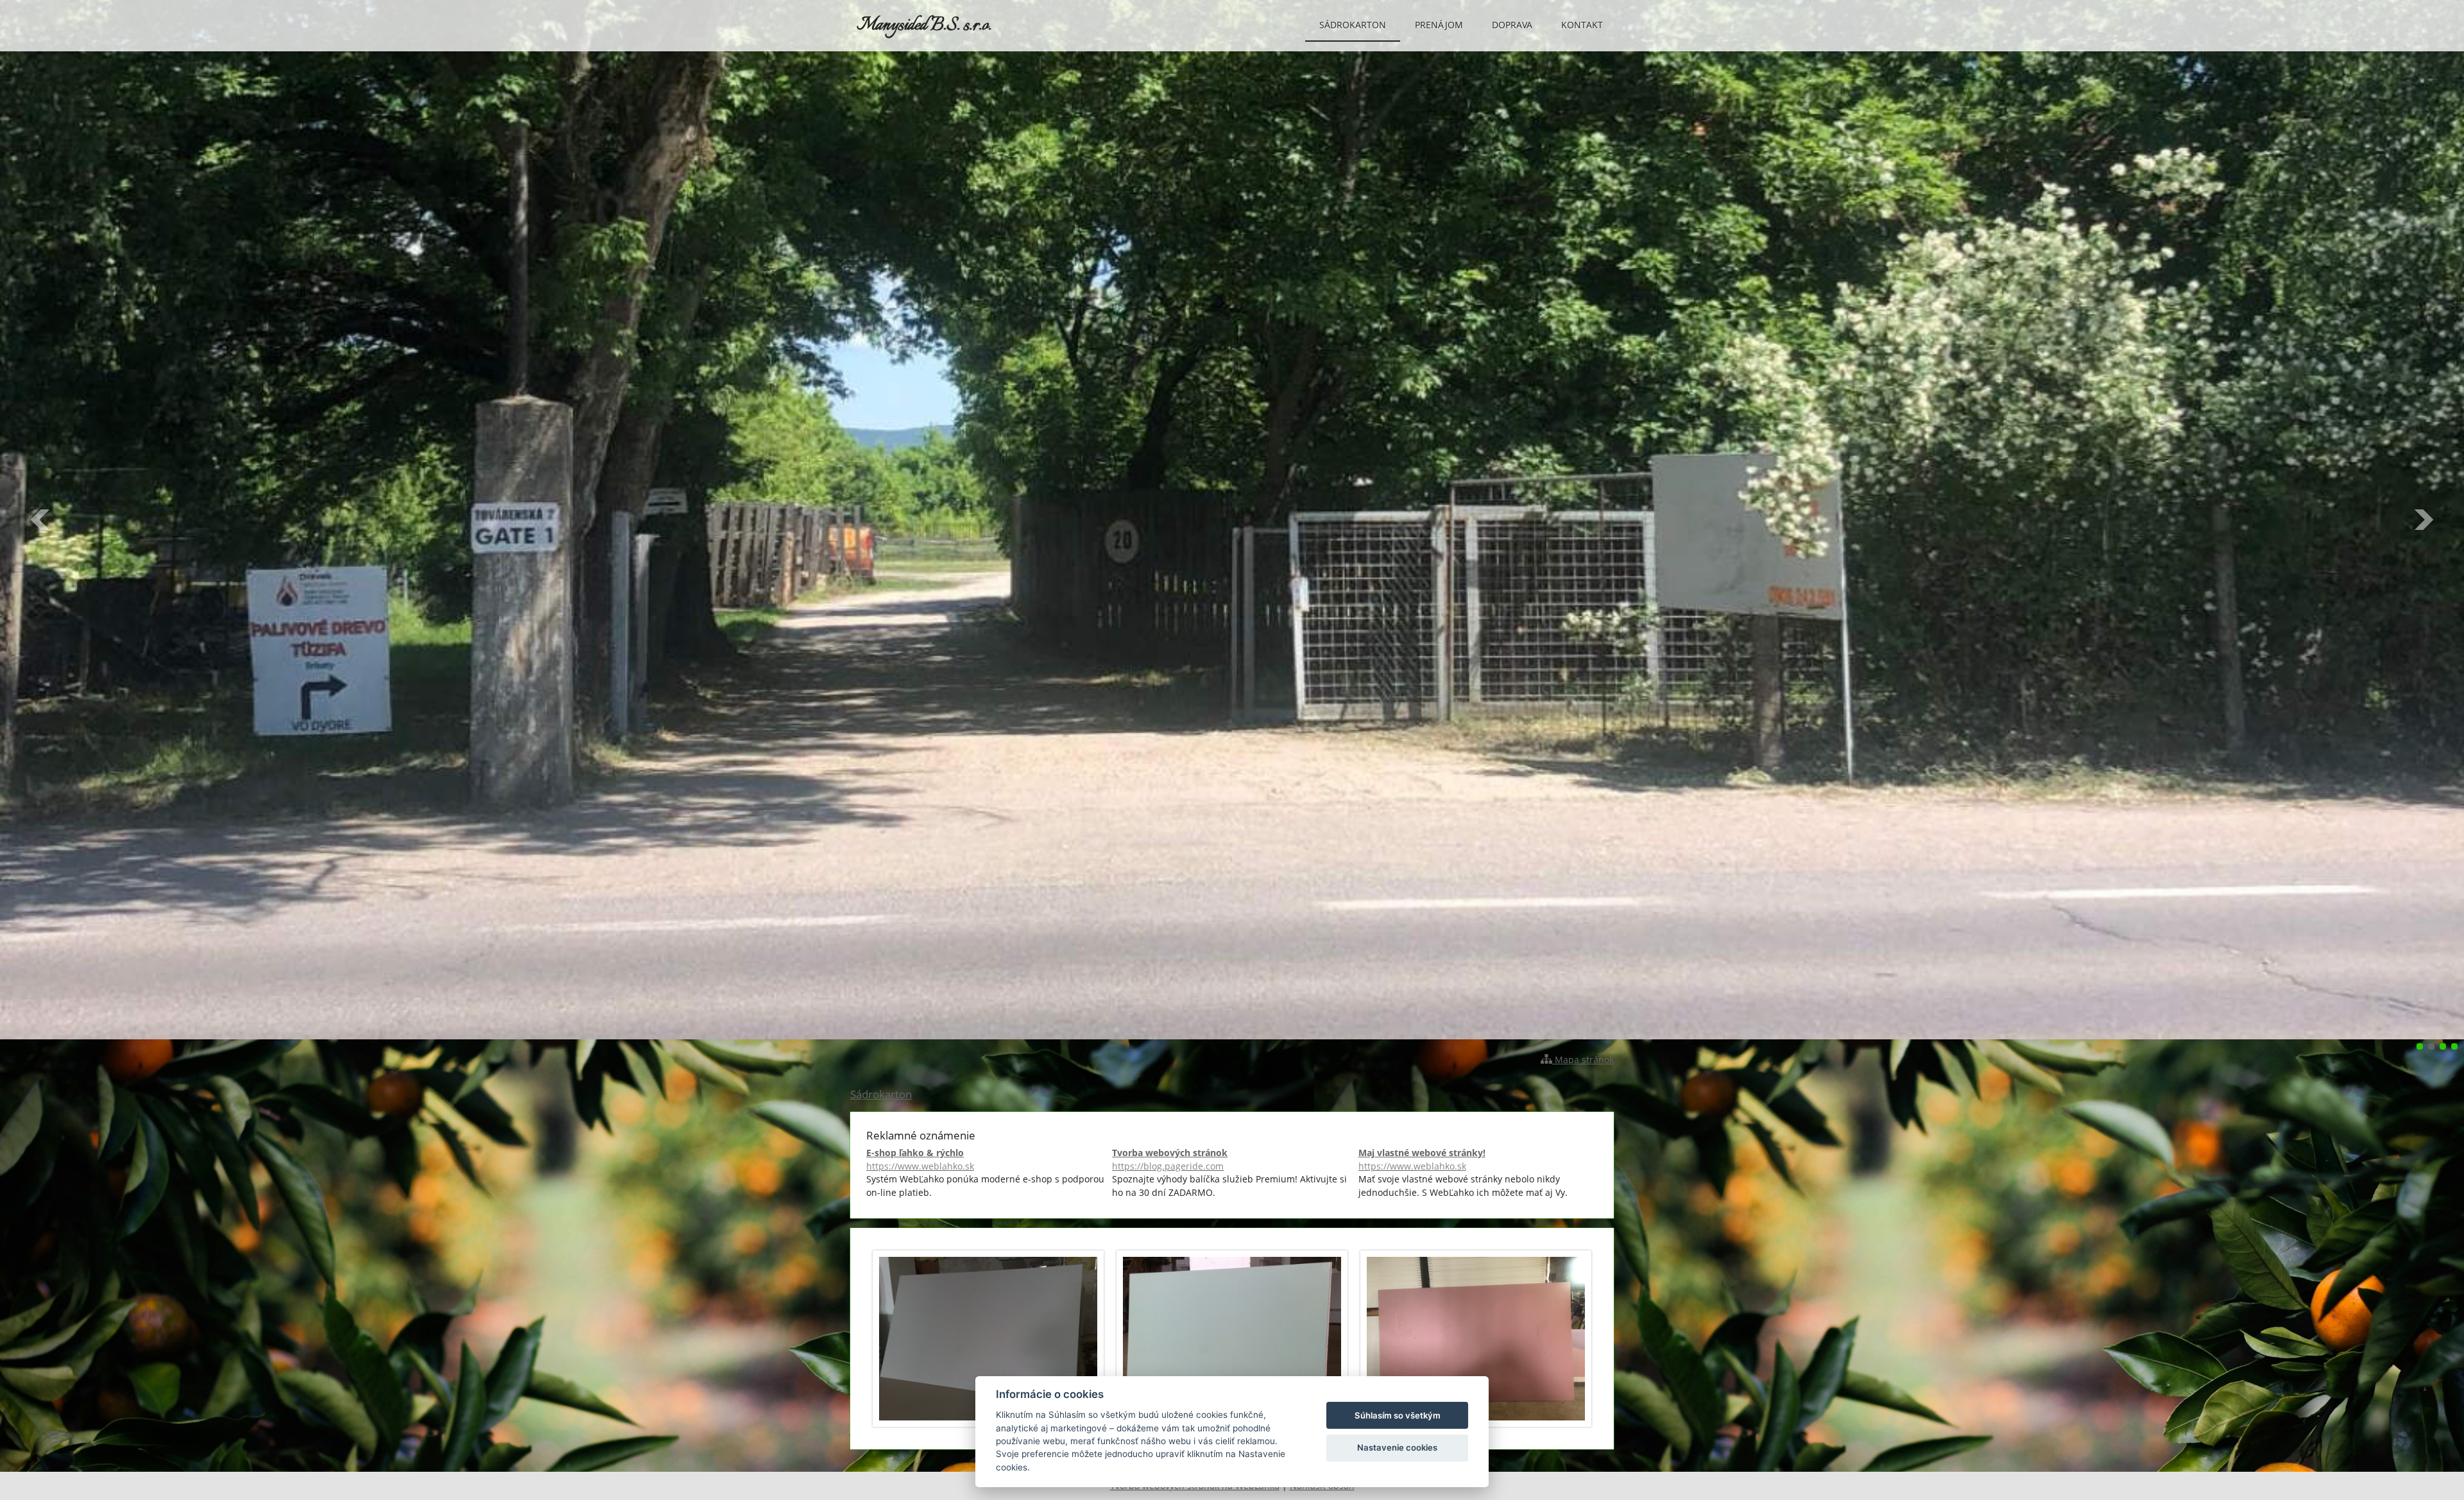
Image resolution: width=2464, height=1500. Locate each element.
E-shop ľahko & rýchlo (920, 1159)
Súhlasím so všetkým (1398, 1415)
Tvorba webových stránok (1170, 1159)
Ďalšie (2423, 520)
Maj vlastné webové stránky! (1422, 1159)
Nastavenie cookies (1397, 1447)
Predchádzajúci (41, 520)
